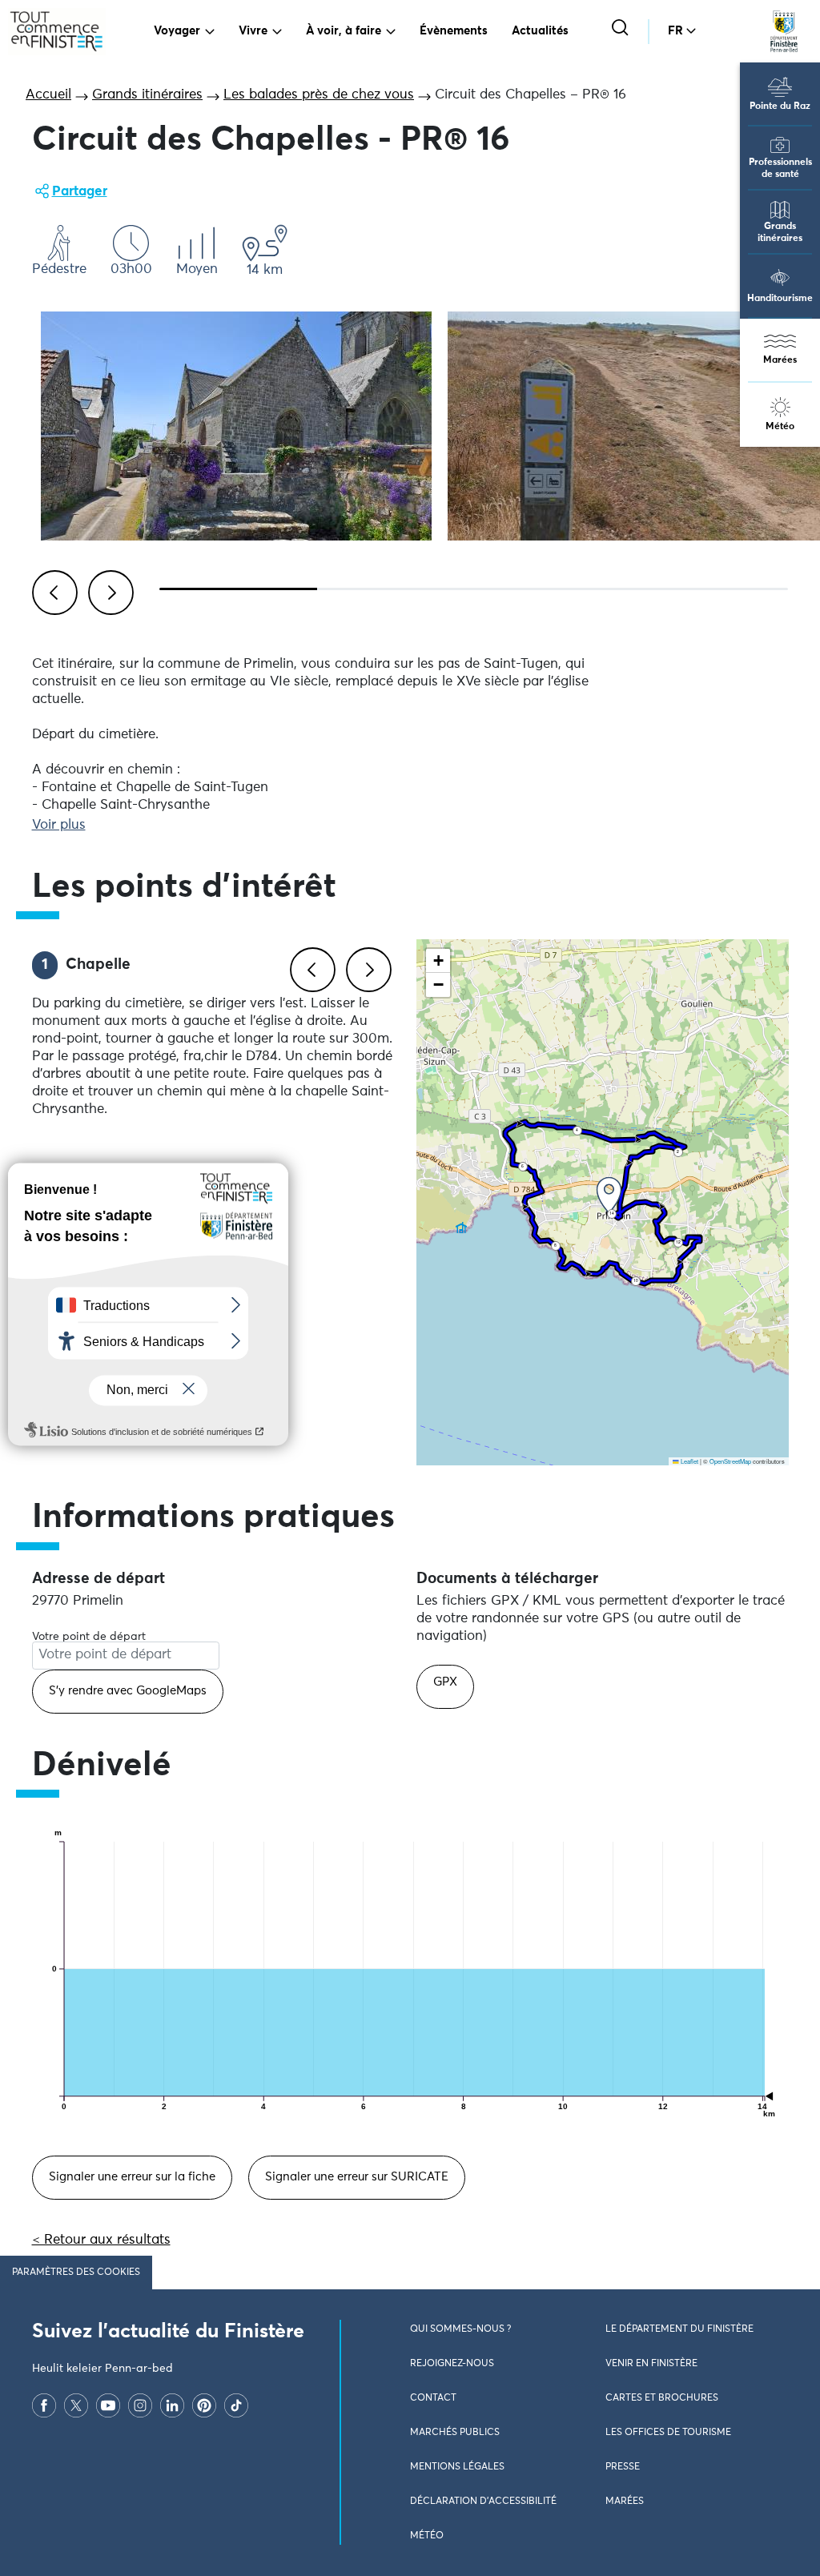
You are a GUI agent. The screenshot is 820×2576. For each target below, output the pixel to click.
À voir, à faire (344, 31)
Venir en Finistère (651, 2364)
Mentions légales (457, 2467)
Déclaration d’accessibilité (483, 2502)
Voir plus (59, 825)
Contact (433, 2398)
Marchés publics (455, 2433)
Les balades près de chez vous (319, 95)
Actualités (540, 31)
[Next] (108, 590)
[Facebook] (44, 2405)
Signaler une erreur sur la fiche (132, 2177)
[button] (609, 1195)
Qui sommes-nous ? (460, 2329)
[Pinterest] (204, 2405)
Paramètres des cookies (76, 2273)
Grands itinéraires (780, 233)
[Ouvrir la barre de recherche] (622, 29)
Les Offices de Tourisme (668, 2433)
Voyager (177, 31)
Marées (780, 360)
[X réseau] (76, 2405)
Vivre (253, 31)
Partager (80, 192)
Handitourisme (780, 299)
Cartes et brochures (662, 2398)
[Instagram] (140, 2405)
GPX (445, 1682)
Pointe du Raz (780, 106)
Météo (780, 427)
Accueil (48, 95)
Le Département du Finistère (679, 2329)
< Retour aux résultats (101, 2240)
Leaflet (689, 1461)
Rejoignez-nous (452, 2364)
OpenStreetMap (730, 1461)
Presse (623, 2467)
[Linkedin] (172, 2405)
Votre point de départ (89, 1637)
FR (675, 31)
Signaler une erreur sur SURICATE (357, 2177)
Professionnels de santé (780, 169)
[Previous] (52, 590)
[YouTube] (108, 2405)
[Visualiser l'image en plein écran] (236, 426)
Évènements (454, 31)
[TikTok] (236, 2405)
